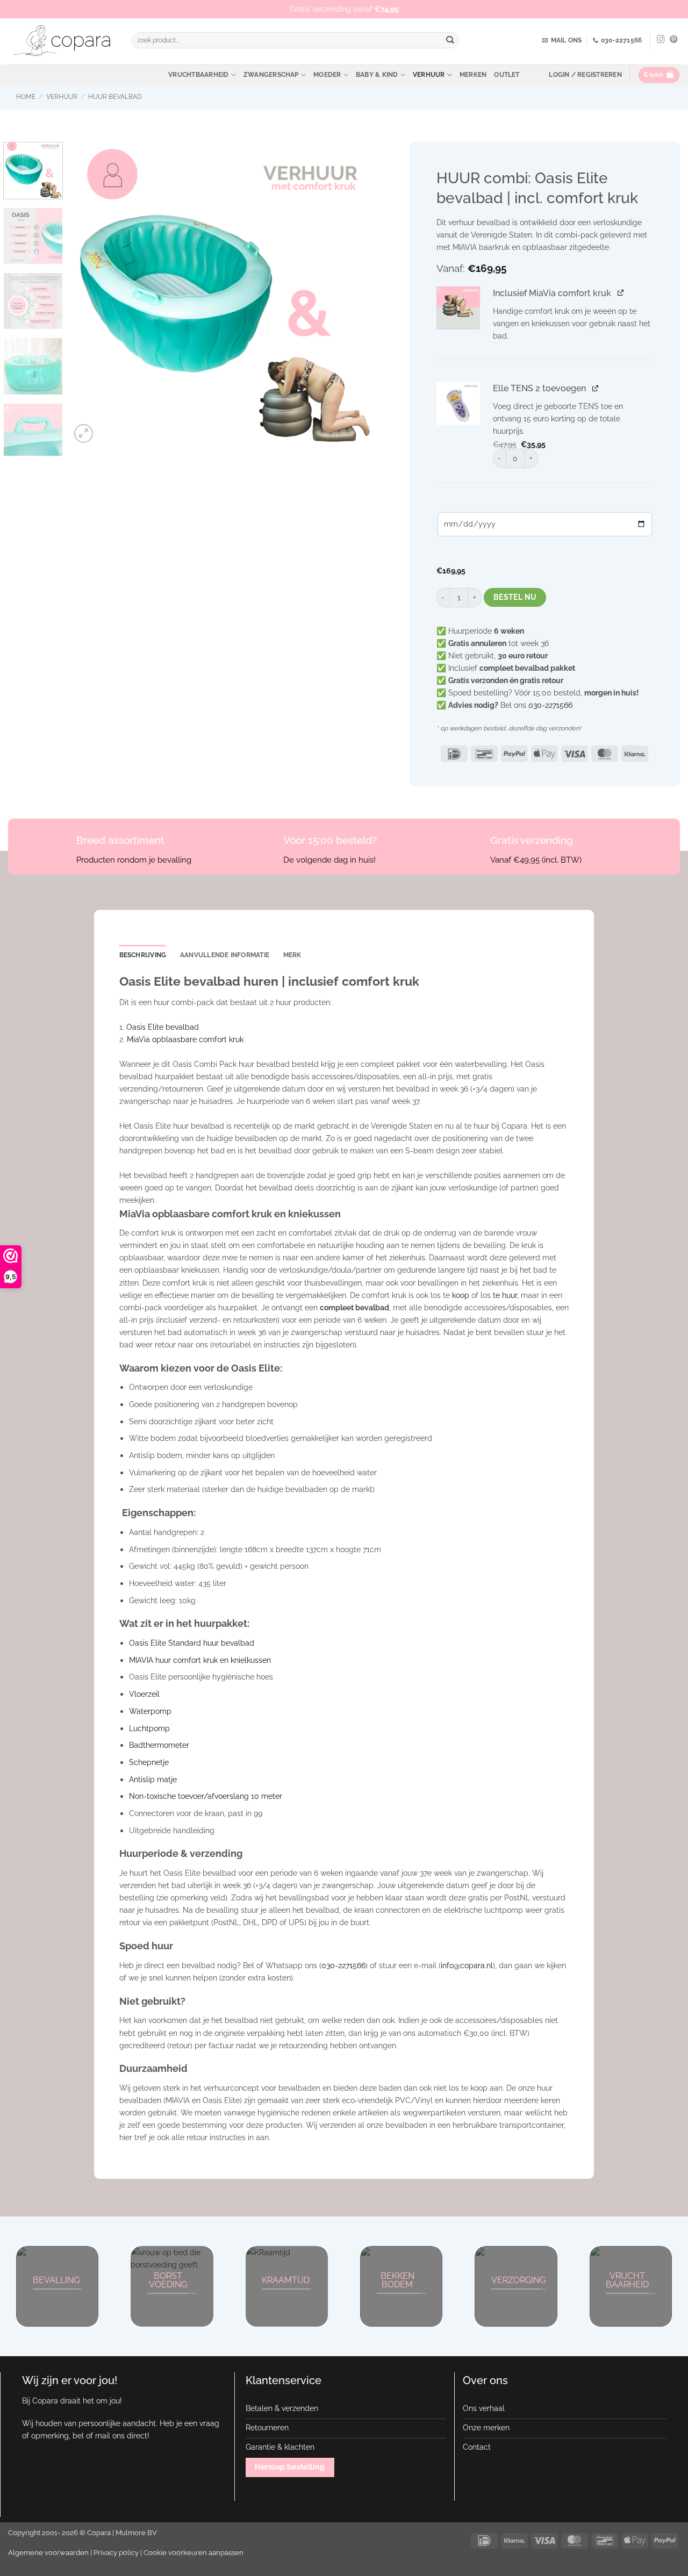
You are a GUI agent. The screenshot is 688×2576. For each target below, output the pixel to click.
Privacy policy (116, 2553)
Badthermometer (159, 1745)
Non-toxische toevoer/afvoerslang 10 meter (206, 1796)
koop (461, 1295)
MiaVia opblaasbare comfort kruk (185, 1039)
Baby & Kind (377, 75)
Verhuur (429, 75)
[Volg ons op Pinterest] (674, 40)
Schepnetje (149, 1762)
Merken (473, 75)
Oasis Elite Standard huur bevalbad (192, 1643)
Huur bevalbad (115, 97)
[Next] (355, 294)
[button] (585, 75)
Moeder (327, 75)
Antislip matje (153, 1779)
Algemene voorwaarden (48, 2553)
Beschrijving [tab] (143, 955)
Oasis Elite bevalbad (163, 1027)
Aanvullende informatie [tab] (225, 955)
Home (26, 97)
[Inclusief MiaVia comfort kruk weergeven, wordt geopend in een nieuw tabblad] (621, 292)
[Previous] (90, 294)
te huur (505, 1295)
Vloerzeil (144, 1694)
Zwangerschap (271, 75)
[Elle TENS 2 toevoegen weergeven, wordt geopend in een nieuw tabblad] (596, 387)
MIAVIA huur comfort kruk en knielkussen (200, 1660)
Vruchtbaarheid (198, 75)
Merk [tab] (292, 955)
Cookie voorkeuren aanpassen (193, 2553)
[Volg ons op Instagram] (661, 40)
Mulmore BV (136, 2533)
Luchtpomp (149, 1728)
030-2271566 (550, 705)
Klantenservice (284, 2380)
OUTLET (507, 75)
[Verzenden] (450, 41)
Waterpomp (150, 1711)
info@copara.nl (467, 1965)
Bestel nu (515, 597)
